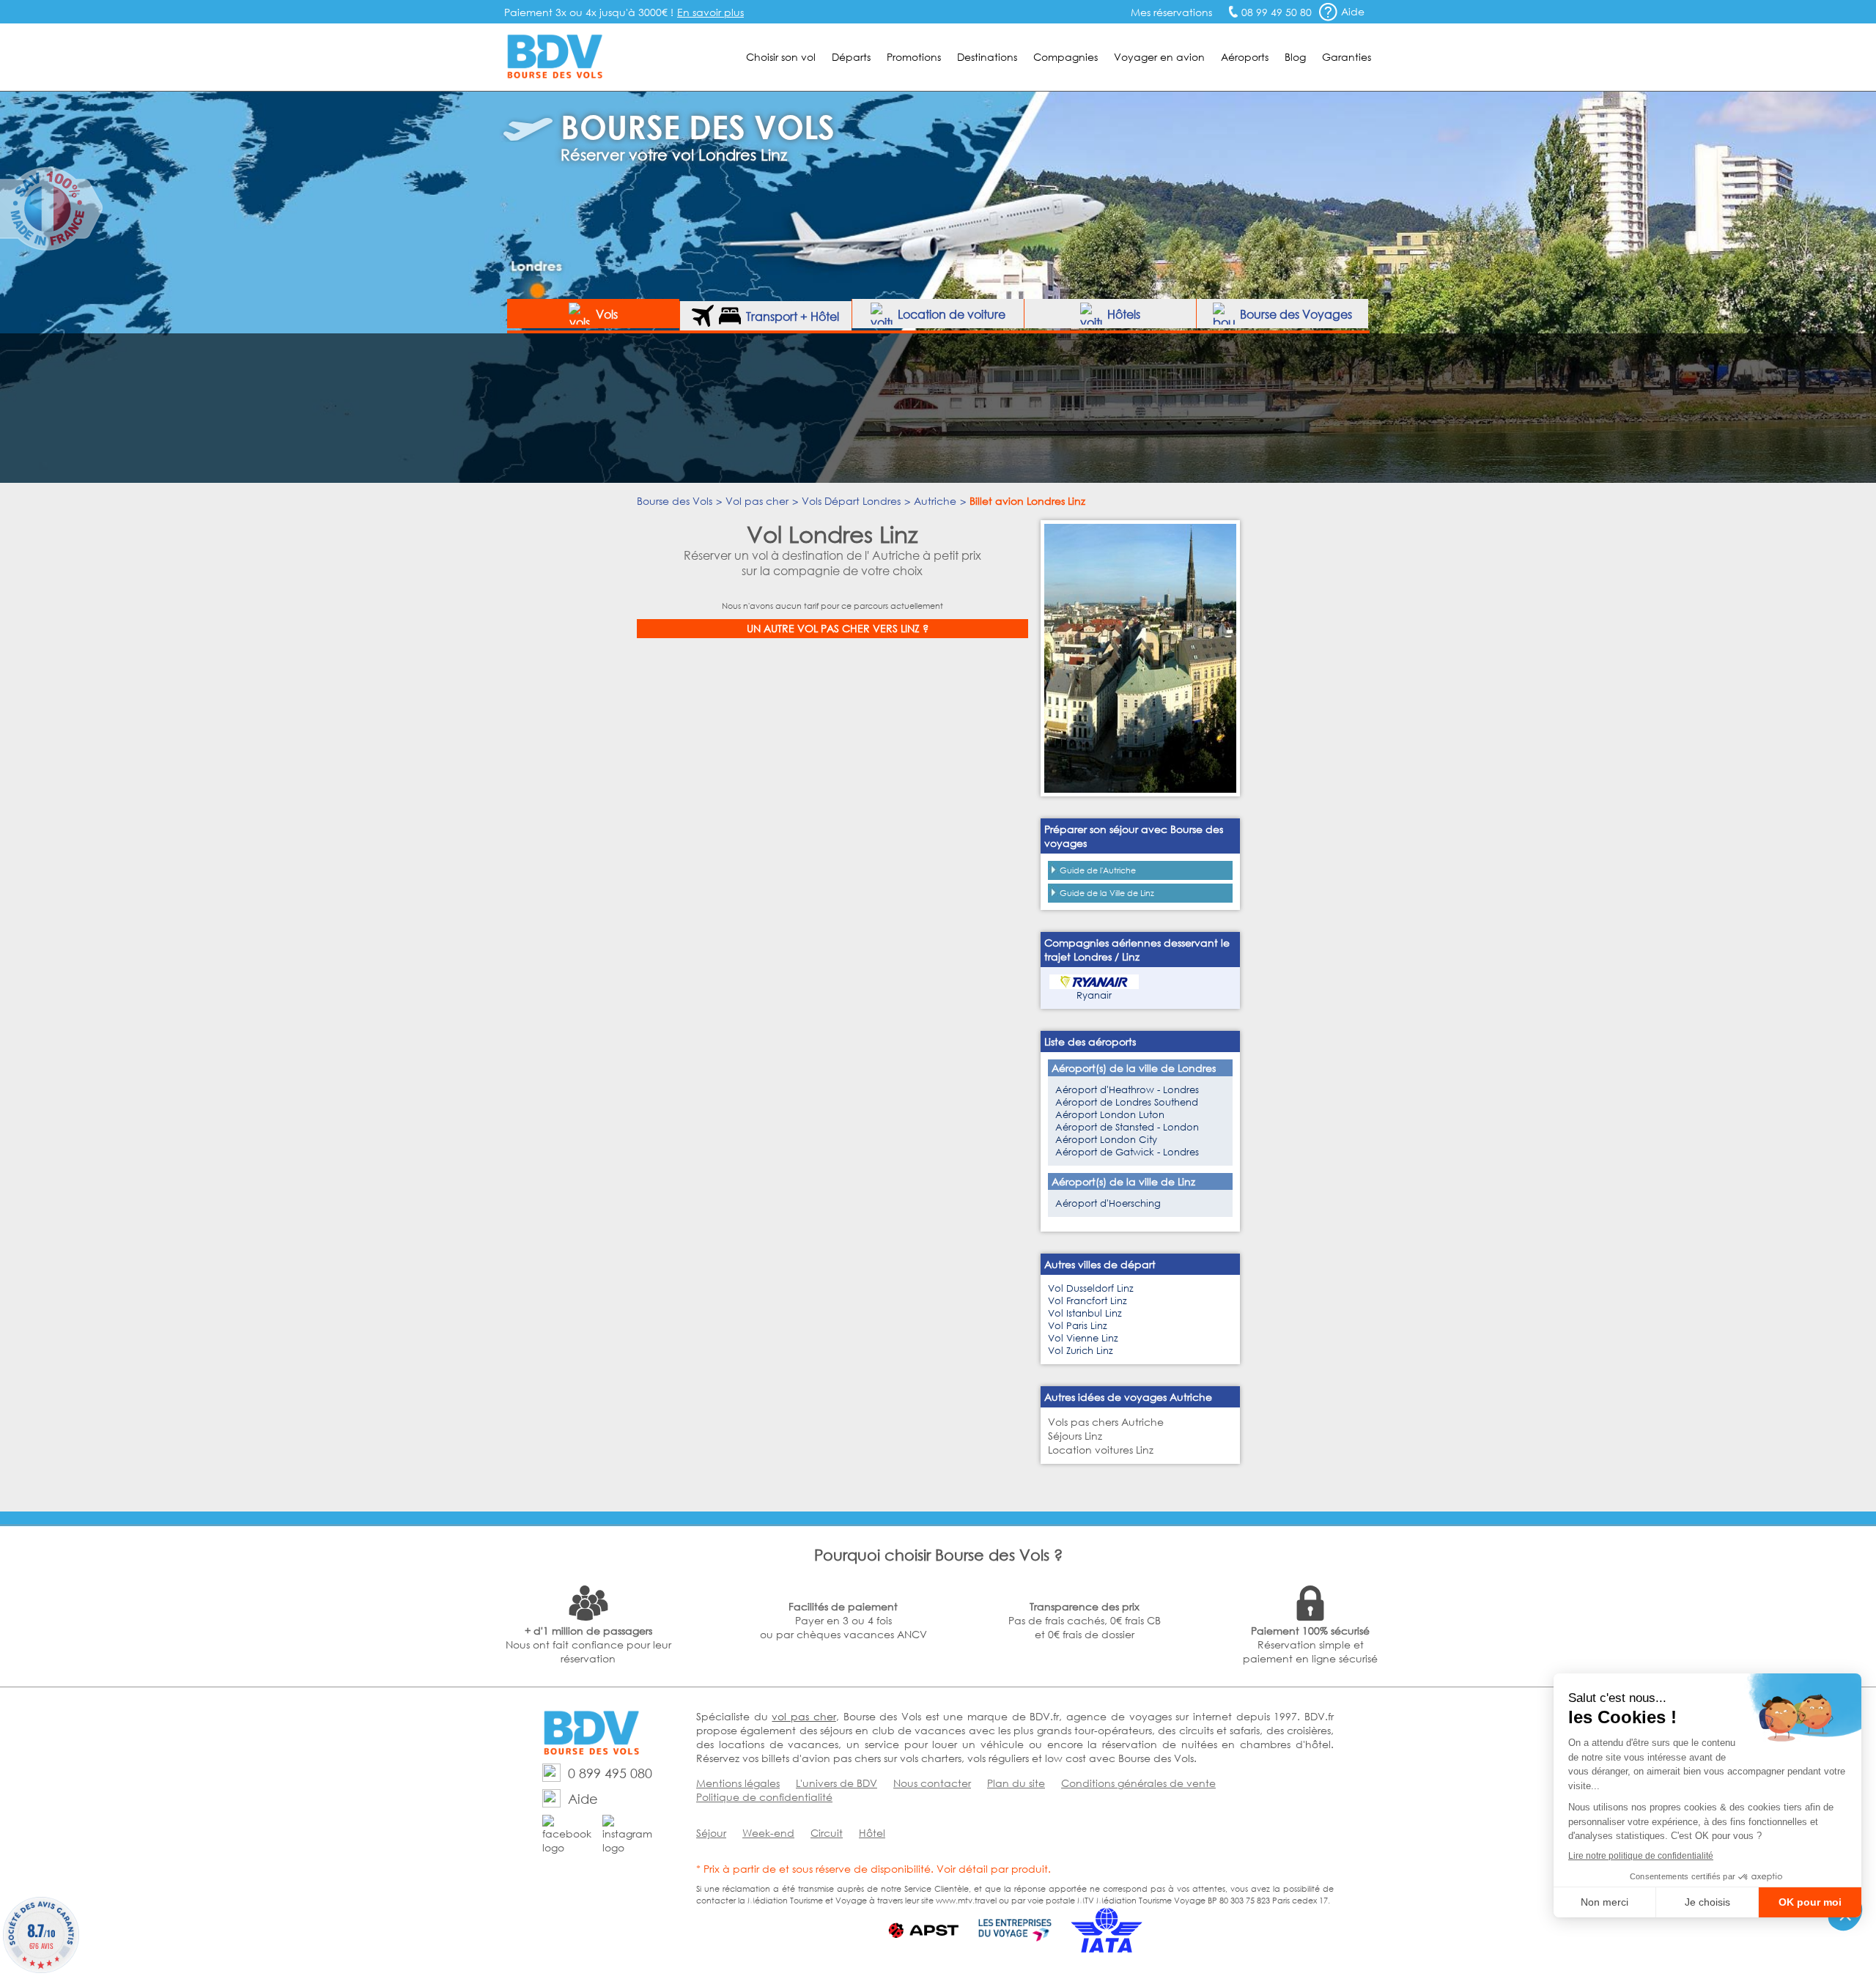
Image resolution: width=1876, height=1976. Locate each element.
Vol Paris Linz (1078, 1326)
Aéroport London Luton (1110, 1115)
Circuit (827, 1833)
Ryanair (1094, 995)
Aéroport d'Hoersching (1108, 1203)
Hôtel (872, 1833)
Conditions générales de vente (1138, 1783)
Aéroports (1245, 57)
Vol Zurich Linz (1081, 1351)
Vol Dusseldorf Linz (1091, 1288)
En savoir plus (710, 12)
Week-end (768, 1833)
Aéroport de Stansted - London (1127, 1127)
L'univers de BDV (837, 1783)
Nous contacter (932, 1783)
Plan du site (1016, 1783)
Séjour (711, 1833)
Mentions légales (738, 1783)
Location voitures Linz (1101, 1450)
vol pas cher (804, 1716)
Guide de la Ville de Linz (1107, 893)
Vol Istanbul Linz (1085, 1313)
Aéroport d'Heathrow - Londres (1127, 1090)
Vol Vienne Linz (1083, 1338)
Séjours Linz (1075, 1436)
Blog (1295, 57)
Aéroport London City (1106, 1140)
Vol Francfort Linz (1087, 1301)
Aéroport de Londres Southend (1127, 1102)
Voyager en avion (1159, 57)
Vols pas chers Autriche (1106, 1422)
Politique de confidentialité (764, 1797)
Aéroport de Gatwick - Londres (1127, 1152)
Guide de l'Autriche (1098, 870)
